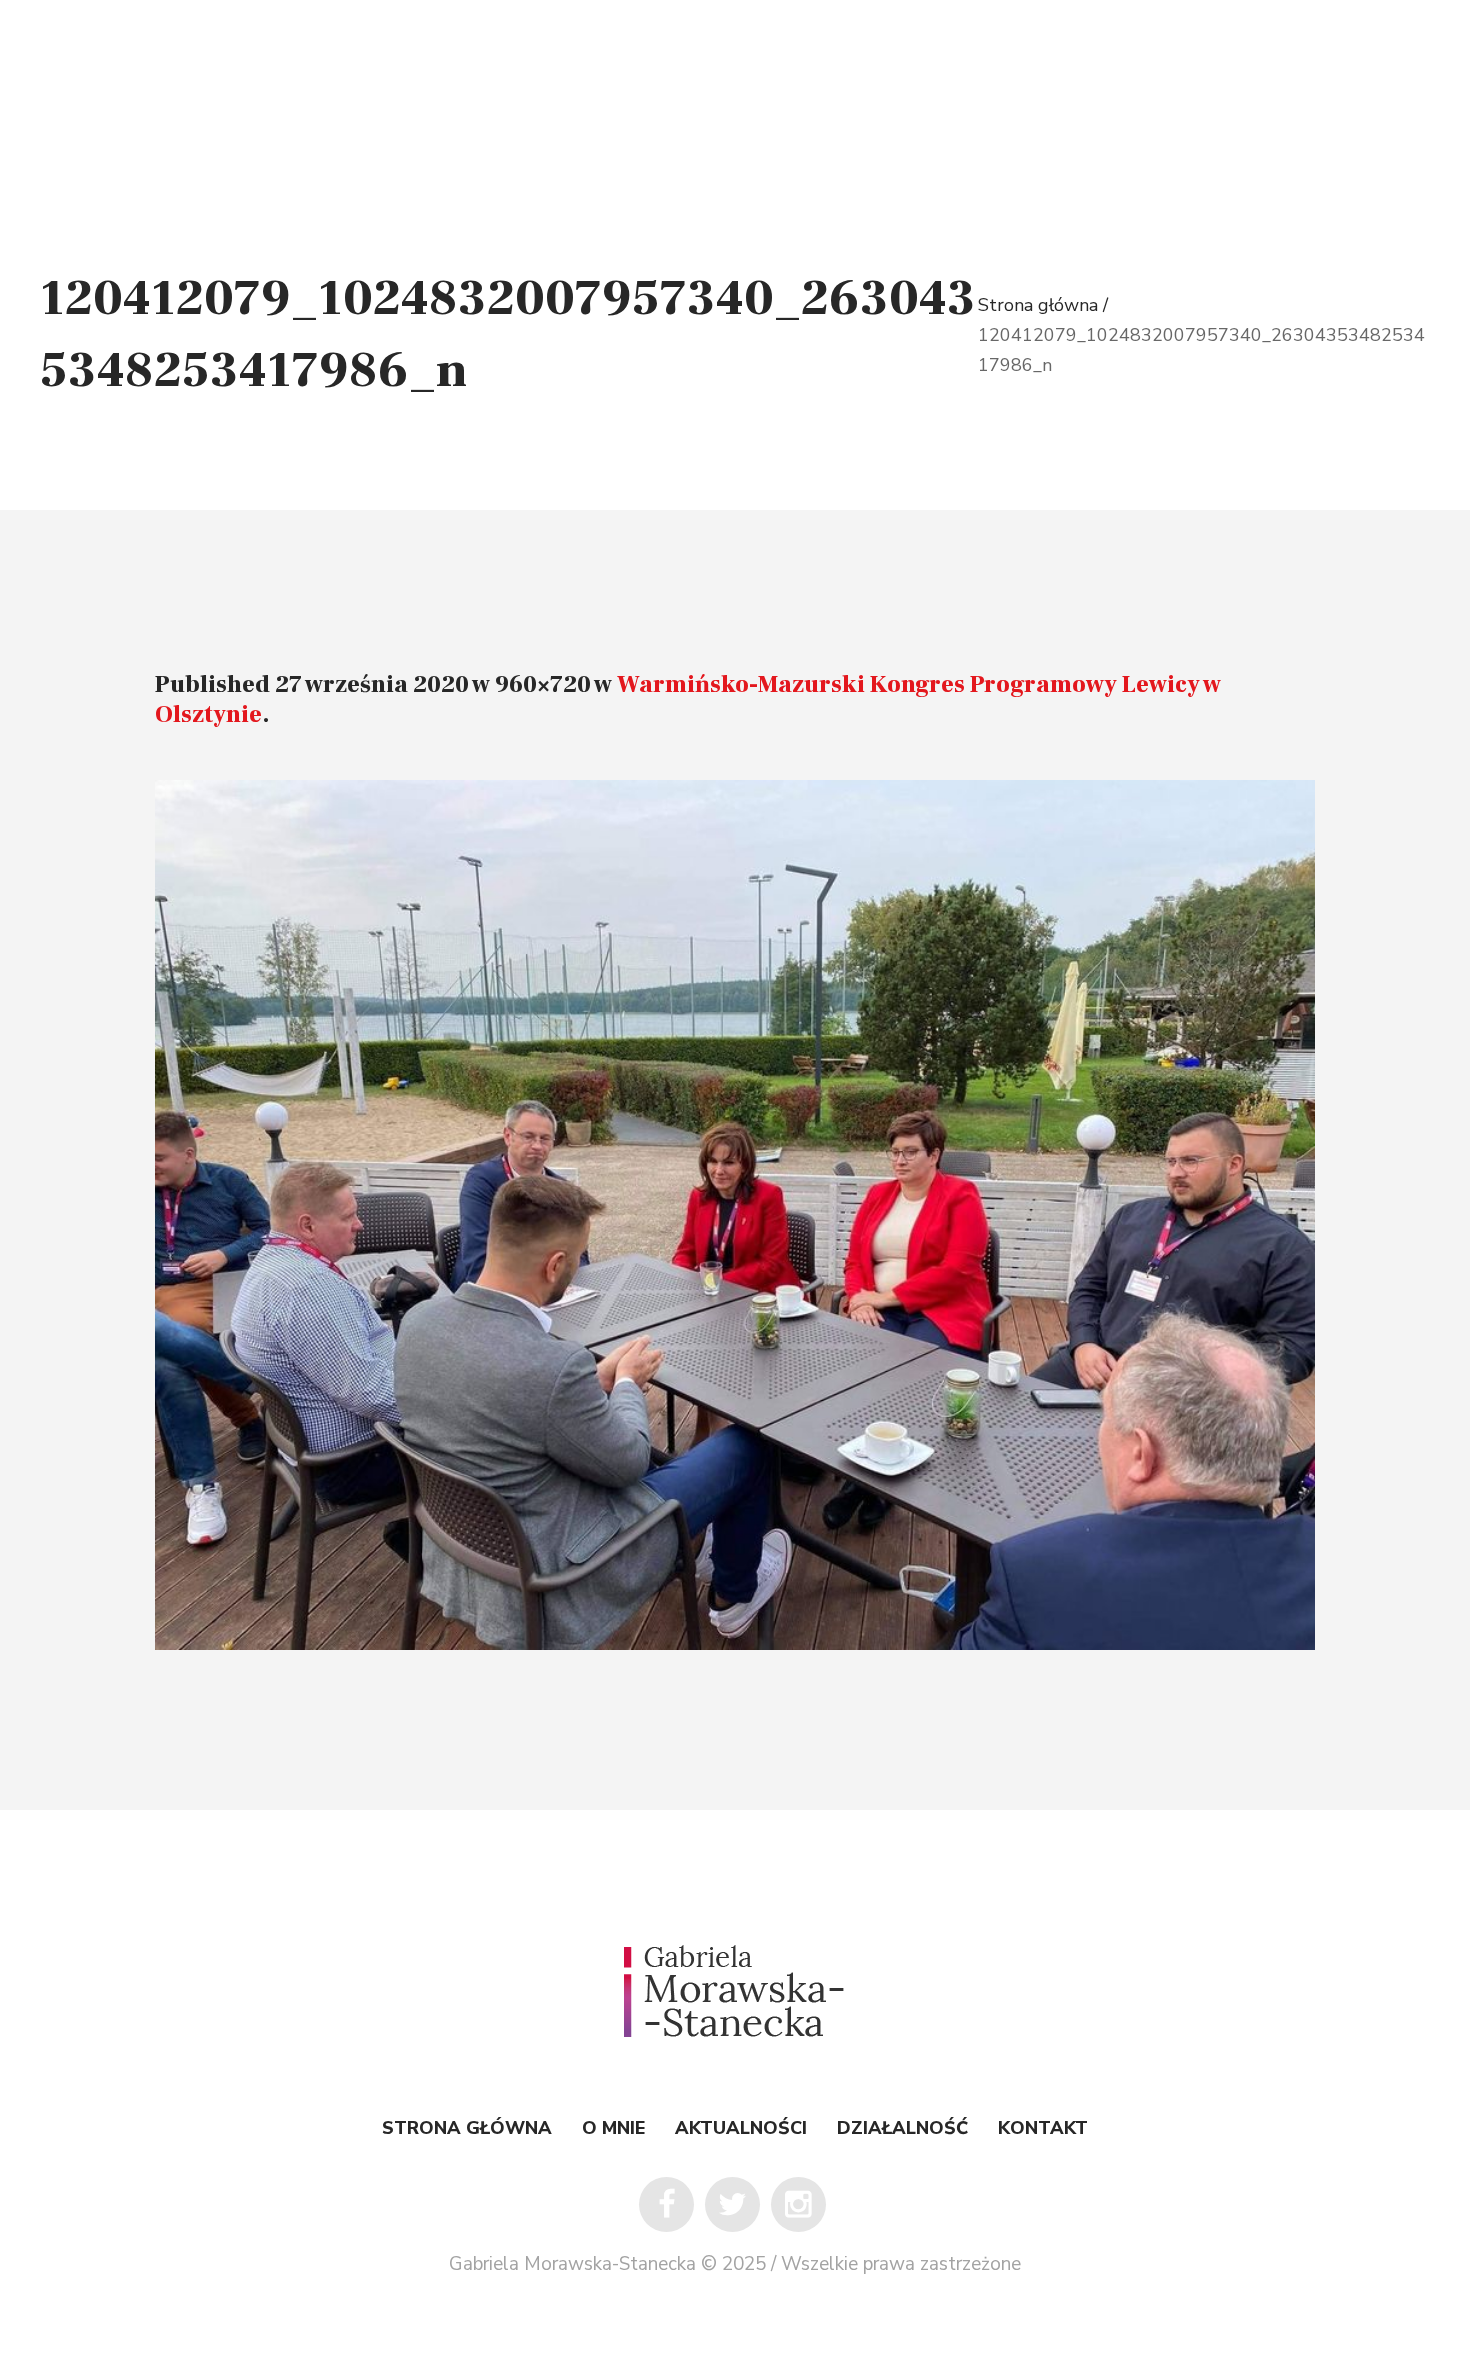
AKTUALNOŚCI (741, 2128)
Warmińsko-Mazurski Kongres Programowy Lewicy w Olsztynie (688, 699)
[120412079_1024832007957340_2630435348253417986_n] (735, 1215)
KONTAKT (1043, 2128)
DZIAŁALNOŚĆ (902, 2128)
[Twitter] (732, 2204)
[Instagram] (798, 2204)
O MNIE (613, 2128)
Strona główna (1040, 305)
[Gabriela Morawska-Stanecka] (735, 1991)
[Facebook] (666, 2204)
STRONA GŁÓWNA (467, 2128)
